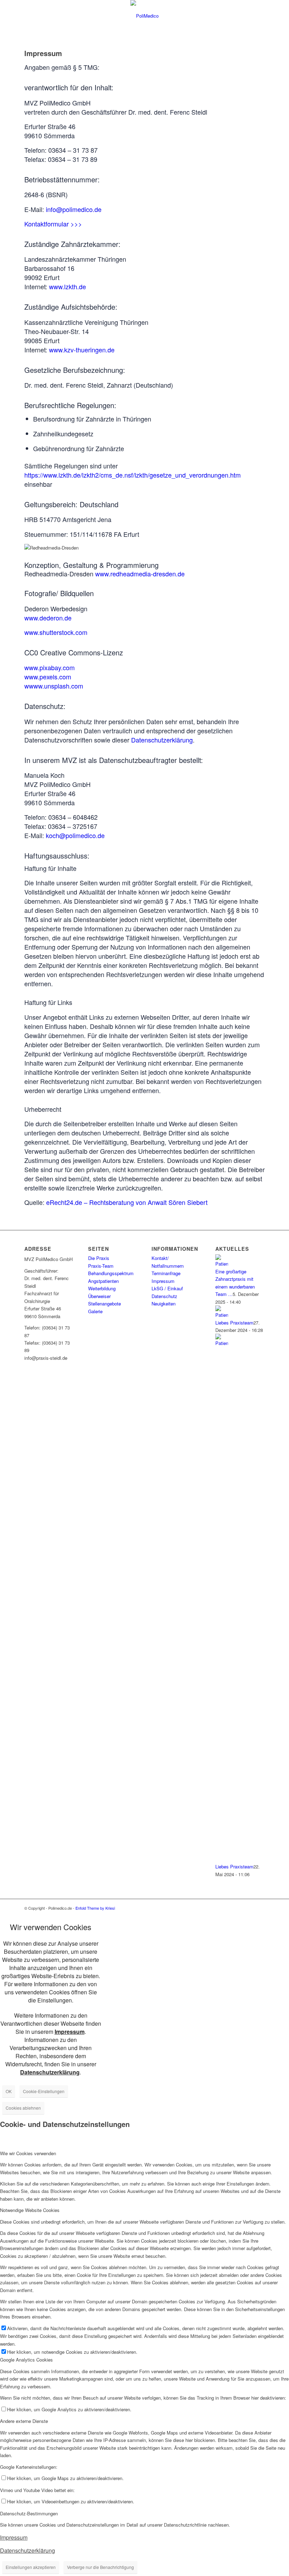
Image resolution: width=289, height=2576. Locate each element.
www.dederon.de (48, 618)
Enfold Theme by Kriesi (95, 1908)
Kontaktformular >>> (53, 224)
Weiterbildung (102, 1288)
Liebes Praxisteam (234, 1323)
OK (9, 2091)
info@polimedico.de (74, 209)
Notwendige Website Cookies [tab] (30, 2210)
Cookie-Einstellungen (44, 2091)
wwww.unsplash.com (54, 686)
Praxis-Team (101, 1266)
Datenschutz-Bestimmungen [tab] (29, 2513)
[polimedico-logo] (144, 16)
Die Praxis (99, 1258)
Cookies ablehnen (23, 2108)
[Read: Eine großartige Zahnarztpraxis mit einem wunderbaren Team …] (222, 1264)
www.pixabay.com (50, 667)
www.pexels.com (48, 677)
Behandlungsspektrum (111, 1273)
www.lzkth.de (67, 286)
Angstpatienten (103, 1281)
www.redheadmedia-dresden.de (140, 574)
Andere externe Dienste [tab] (24, 2421)
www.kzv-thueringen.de (82, 350)
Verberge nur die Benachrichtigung (100, 2567)
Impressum (163, 1281)
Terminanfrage (166, 1273)
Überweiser (99, 1296)
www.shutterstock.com (56, 632)
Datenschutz (164, 1296)
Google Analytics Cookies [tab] (26, 2360)
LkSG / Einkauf (167, 1288)
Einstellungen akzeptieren (31, 2567)
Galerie (95, 1311)
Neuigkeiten (164, 1304)
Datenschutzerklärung (162, 740)
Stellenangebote (104, 1304)
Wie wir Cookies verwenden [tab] (28, 2153)
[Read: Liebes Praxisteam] (222, 1315)
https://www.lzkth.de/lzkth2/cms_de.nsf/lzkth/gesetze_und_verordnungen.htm (133, 475)
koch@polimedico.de (75, 835)
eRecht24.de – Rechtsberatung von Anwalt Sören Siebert (127, 1202)
